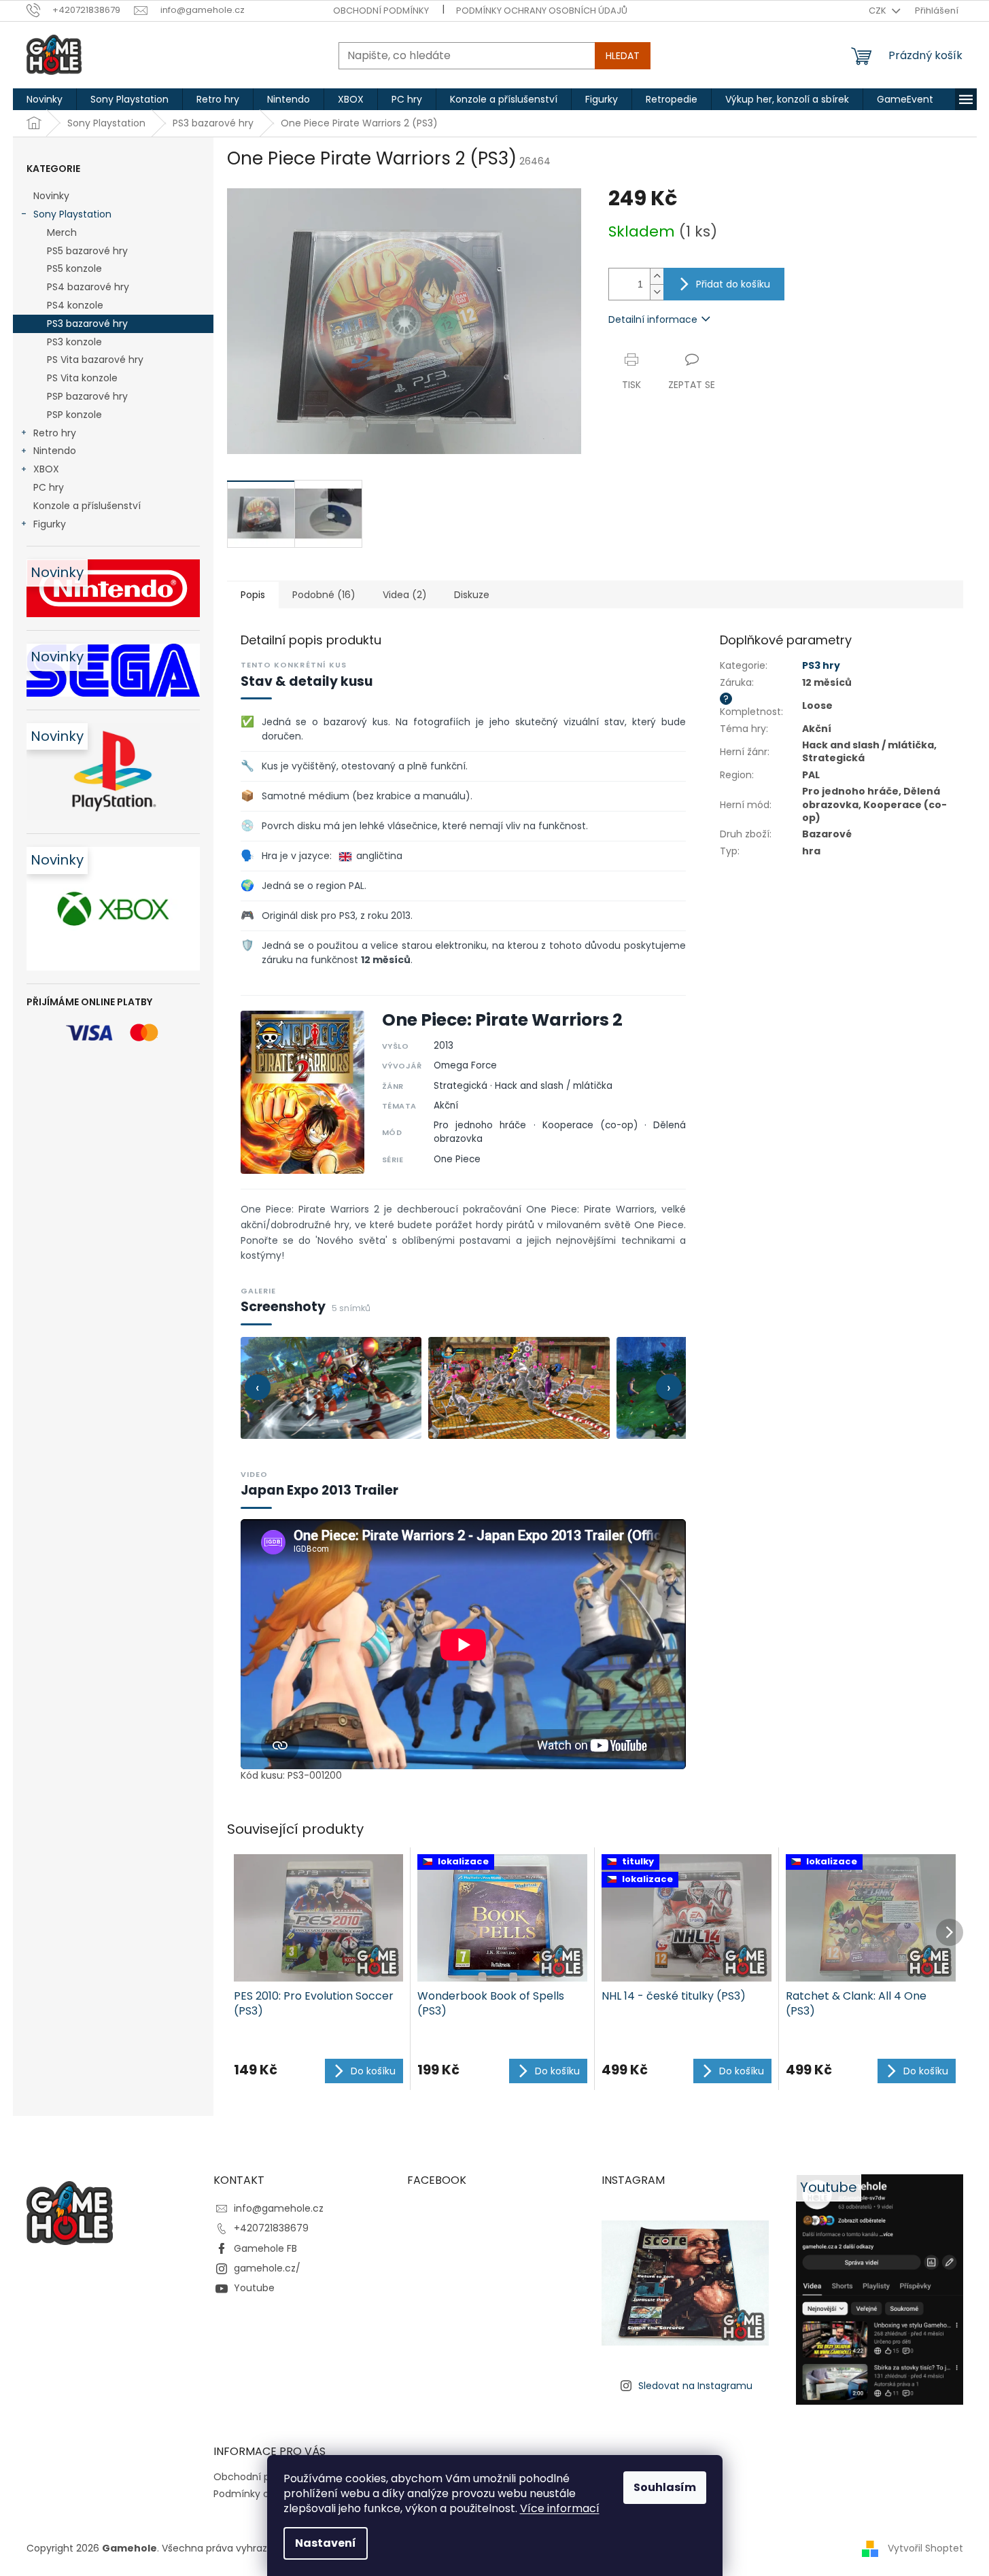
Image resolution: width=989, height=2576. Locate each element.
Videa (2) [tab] (405, 595)
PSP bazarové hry (87, 396)
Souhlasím (665, 2487)
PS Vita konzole (82, 378)
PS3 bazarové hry (87, 324)
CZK (879, 11)
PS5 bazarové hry (87, 251)
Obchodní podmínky (381, 11)
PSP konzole (74, 415)
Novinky (51, 196)
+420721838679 (271, 2228)
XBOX (46, 469)
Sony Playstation (72, 214)
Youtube (254, 2288)
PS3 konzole (74, 342)
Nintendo (55, 451)
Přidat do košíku (733, 284)
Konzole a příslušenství (87, 506)
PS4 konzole (75, 305)
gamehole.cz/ (267, 2268)
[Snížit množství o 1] (657, 292)
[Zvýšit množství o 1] (657, 276)
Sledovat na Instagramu (695, 2386)
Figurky (50, 524)
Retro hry (55, 433)
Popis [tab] (253, 595)
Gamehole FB (265, 2248)
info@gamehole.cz (279, 2208)
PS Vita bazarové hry (95, 360)
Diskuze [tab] (472, 595)
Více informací (560, 2508)
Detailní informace (653, 319)
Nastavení (326, 2543)
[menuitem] (45, 99)
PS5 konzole (74, 268)
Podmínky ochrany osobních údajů (542, 11)
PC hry (49, 487)
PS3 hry (821, 665)
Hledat (623, 56)
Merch (62, 232)
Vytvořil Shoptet (925, 2548)
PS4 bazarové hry (88, 287)
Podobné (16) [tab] (324, 595)
